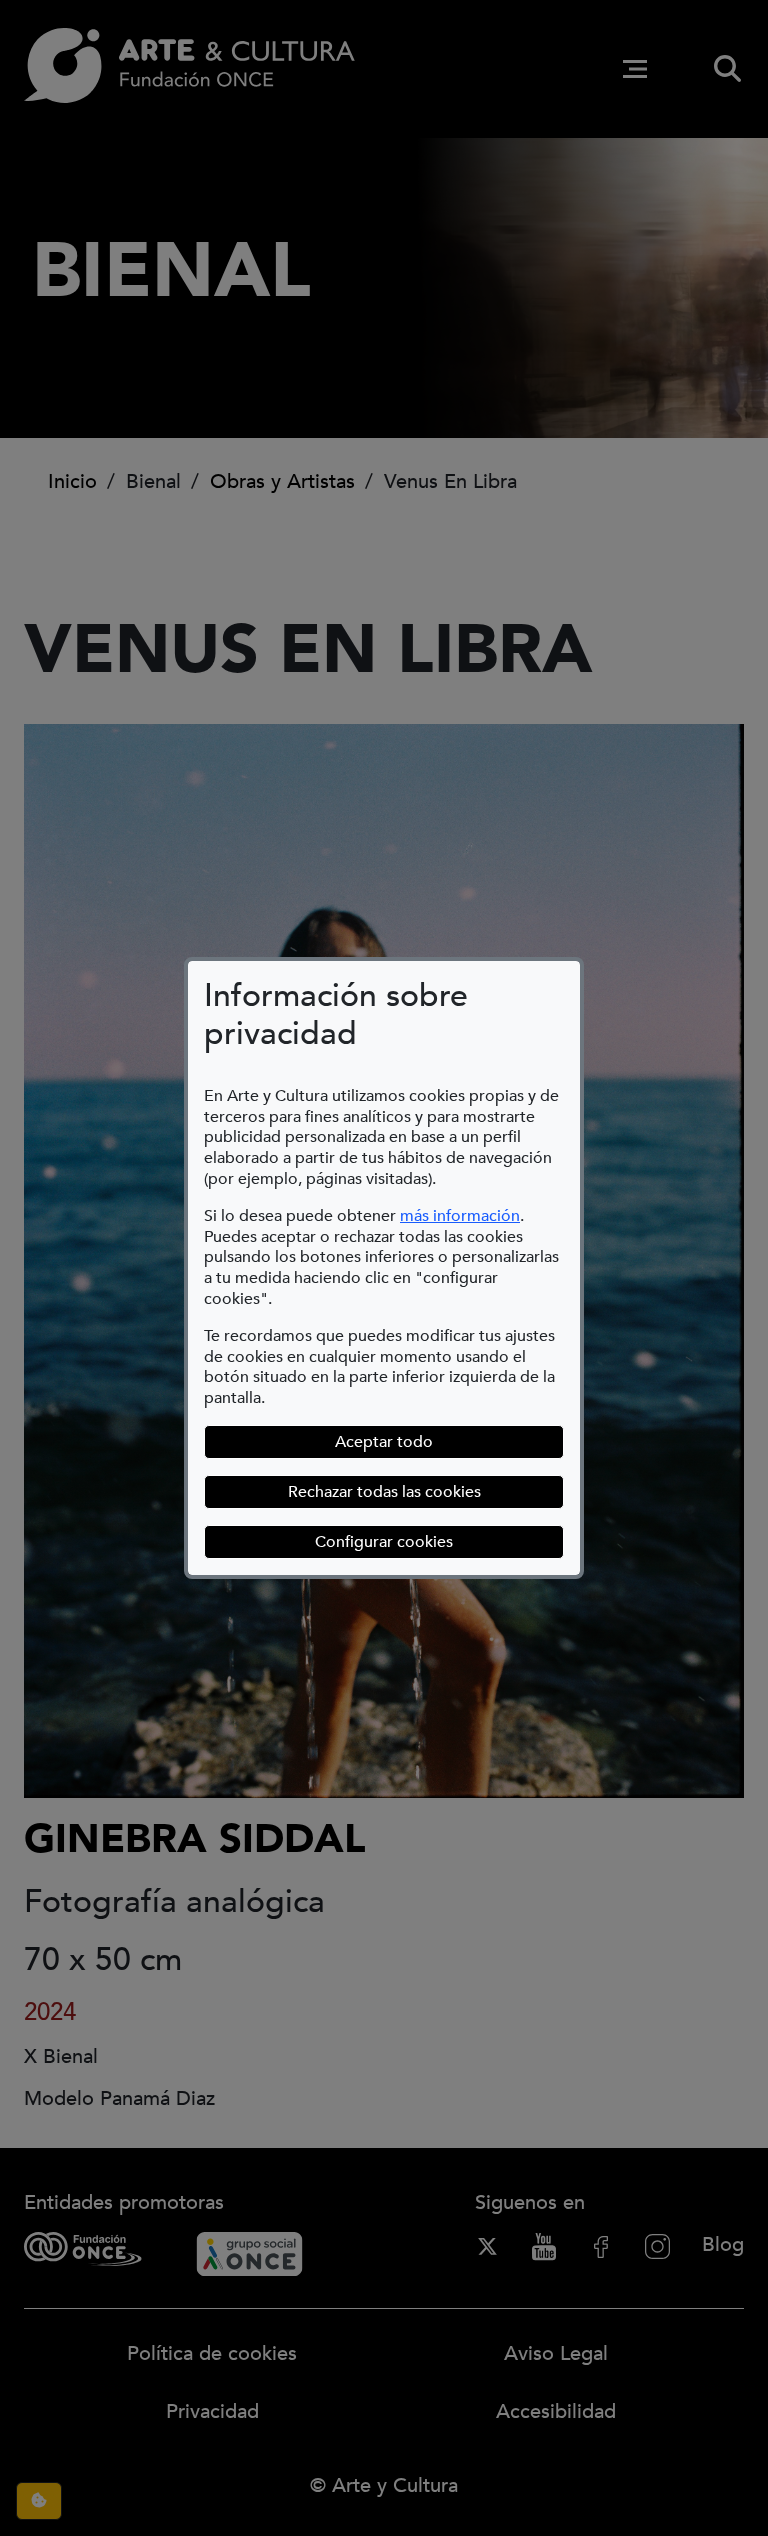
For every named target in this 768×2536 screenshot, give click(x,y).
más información (460, 1216)
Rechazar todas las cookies (384, 1492)
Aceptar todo (384, 1442)
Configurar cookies (439, 1541)
